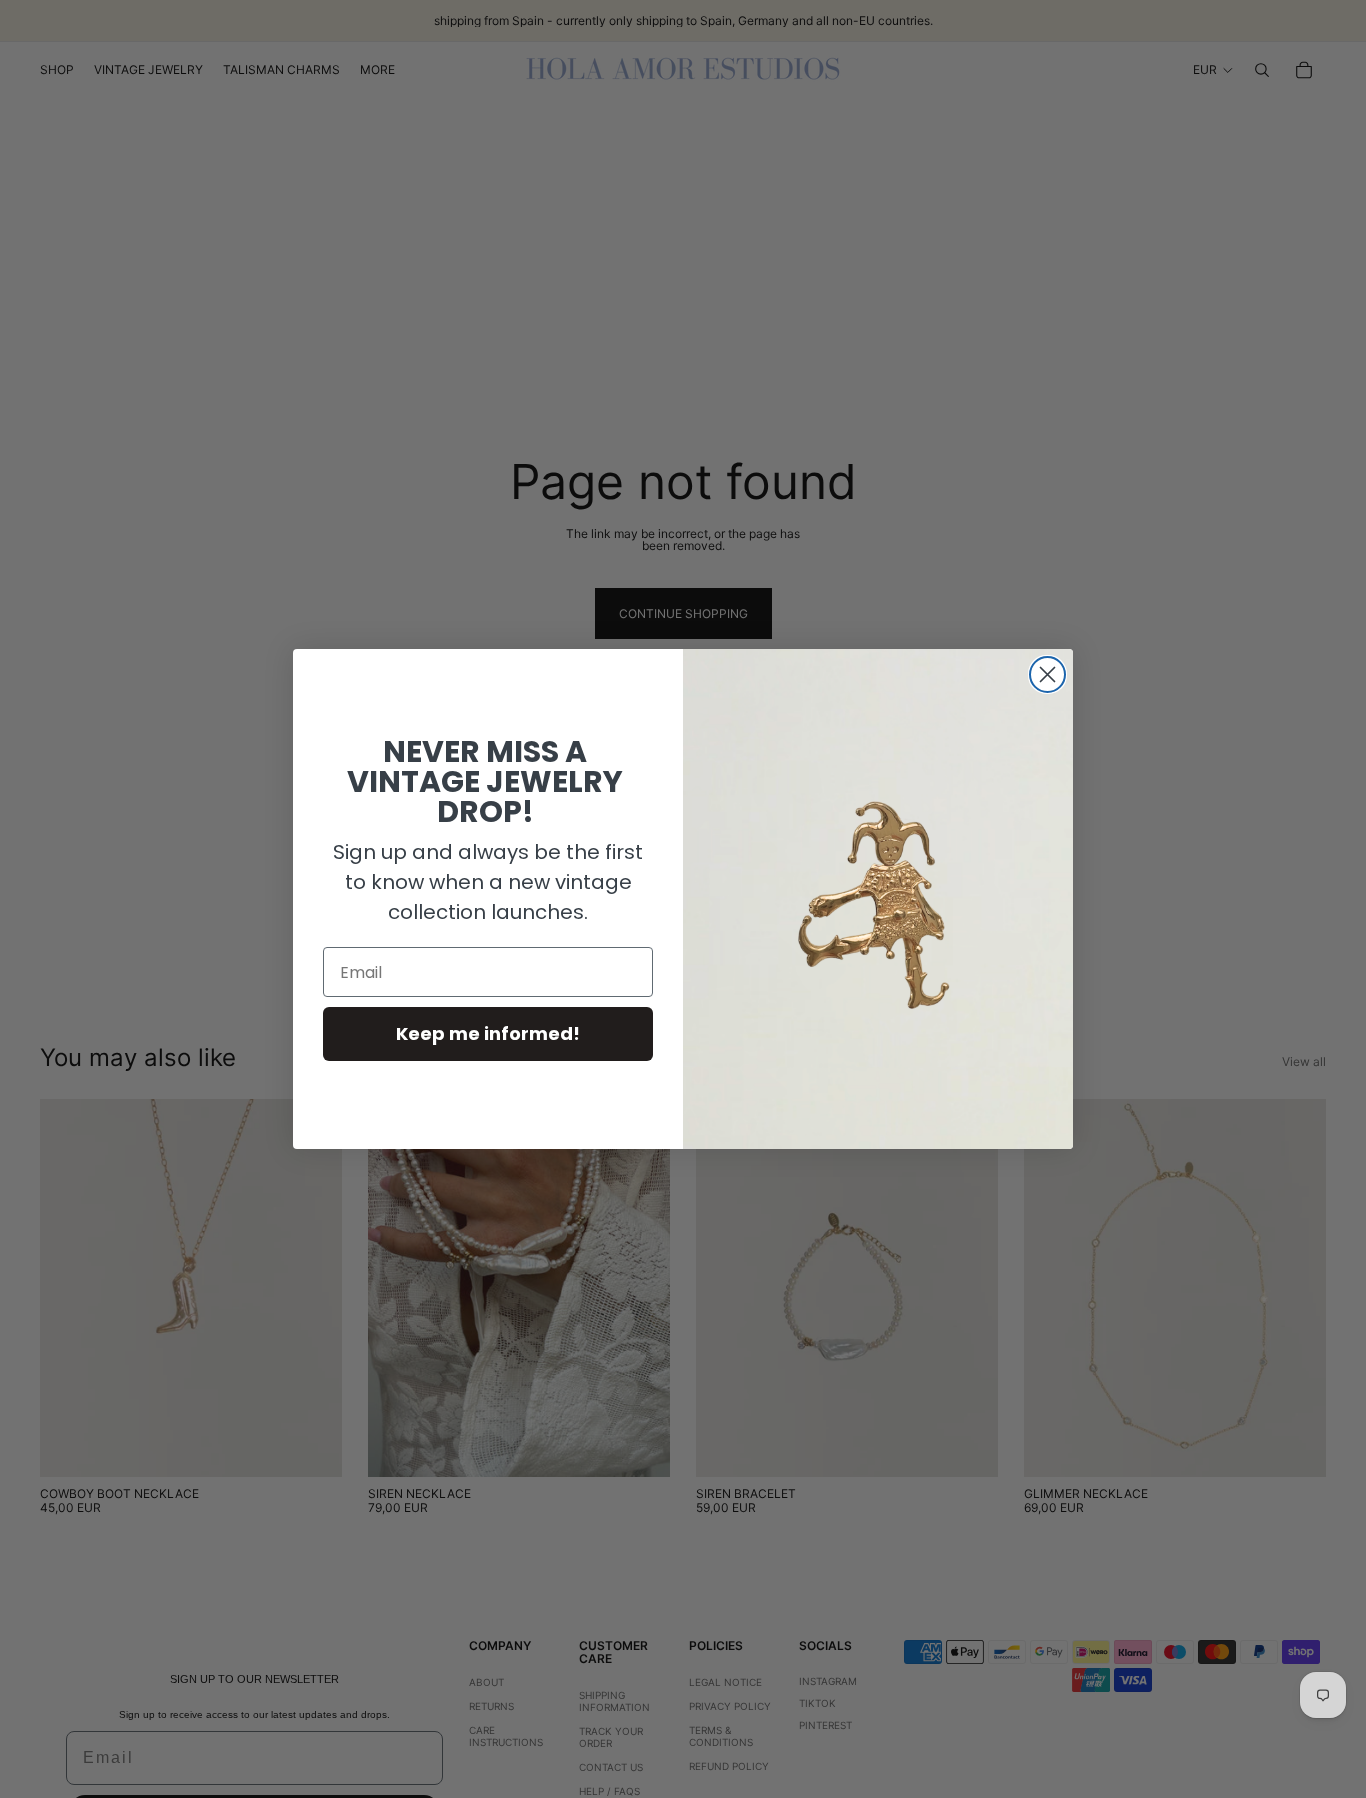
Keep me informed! (488, 1033)
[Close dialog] (1047, 674)
